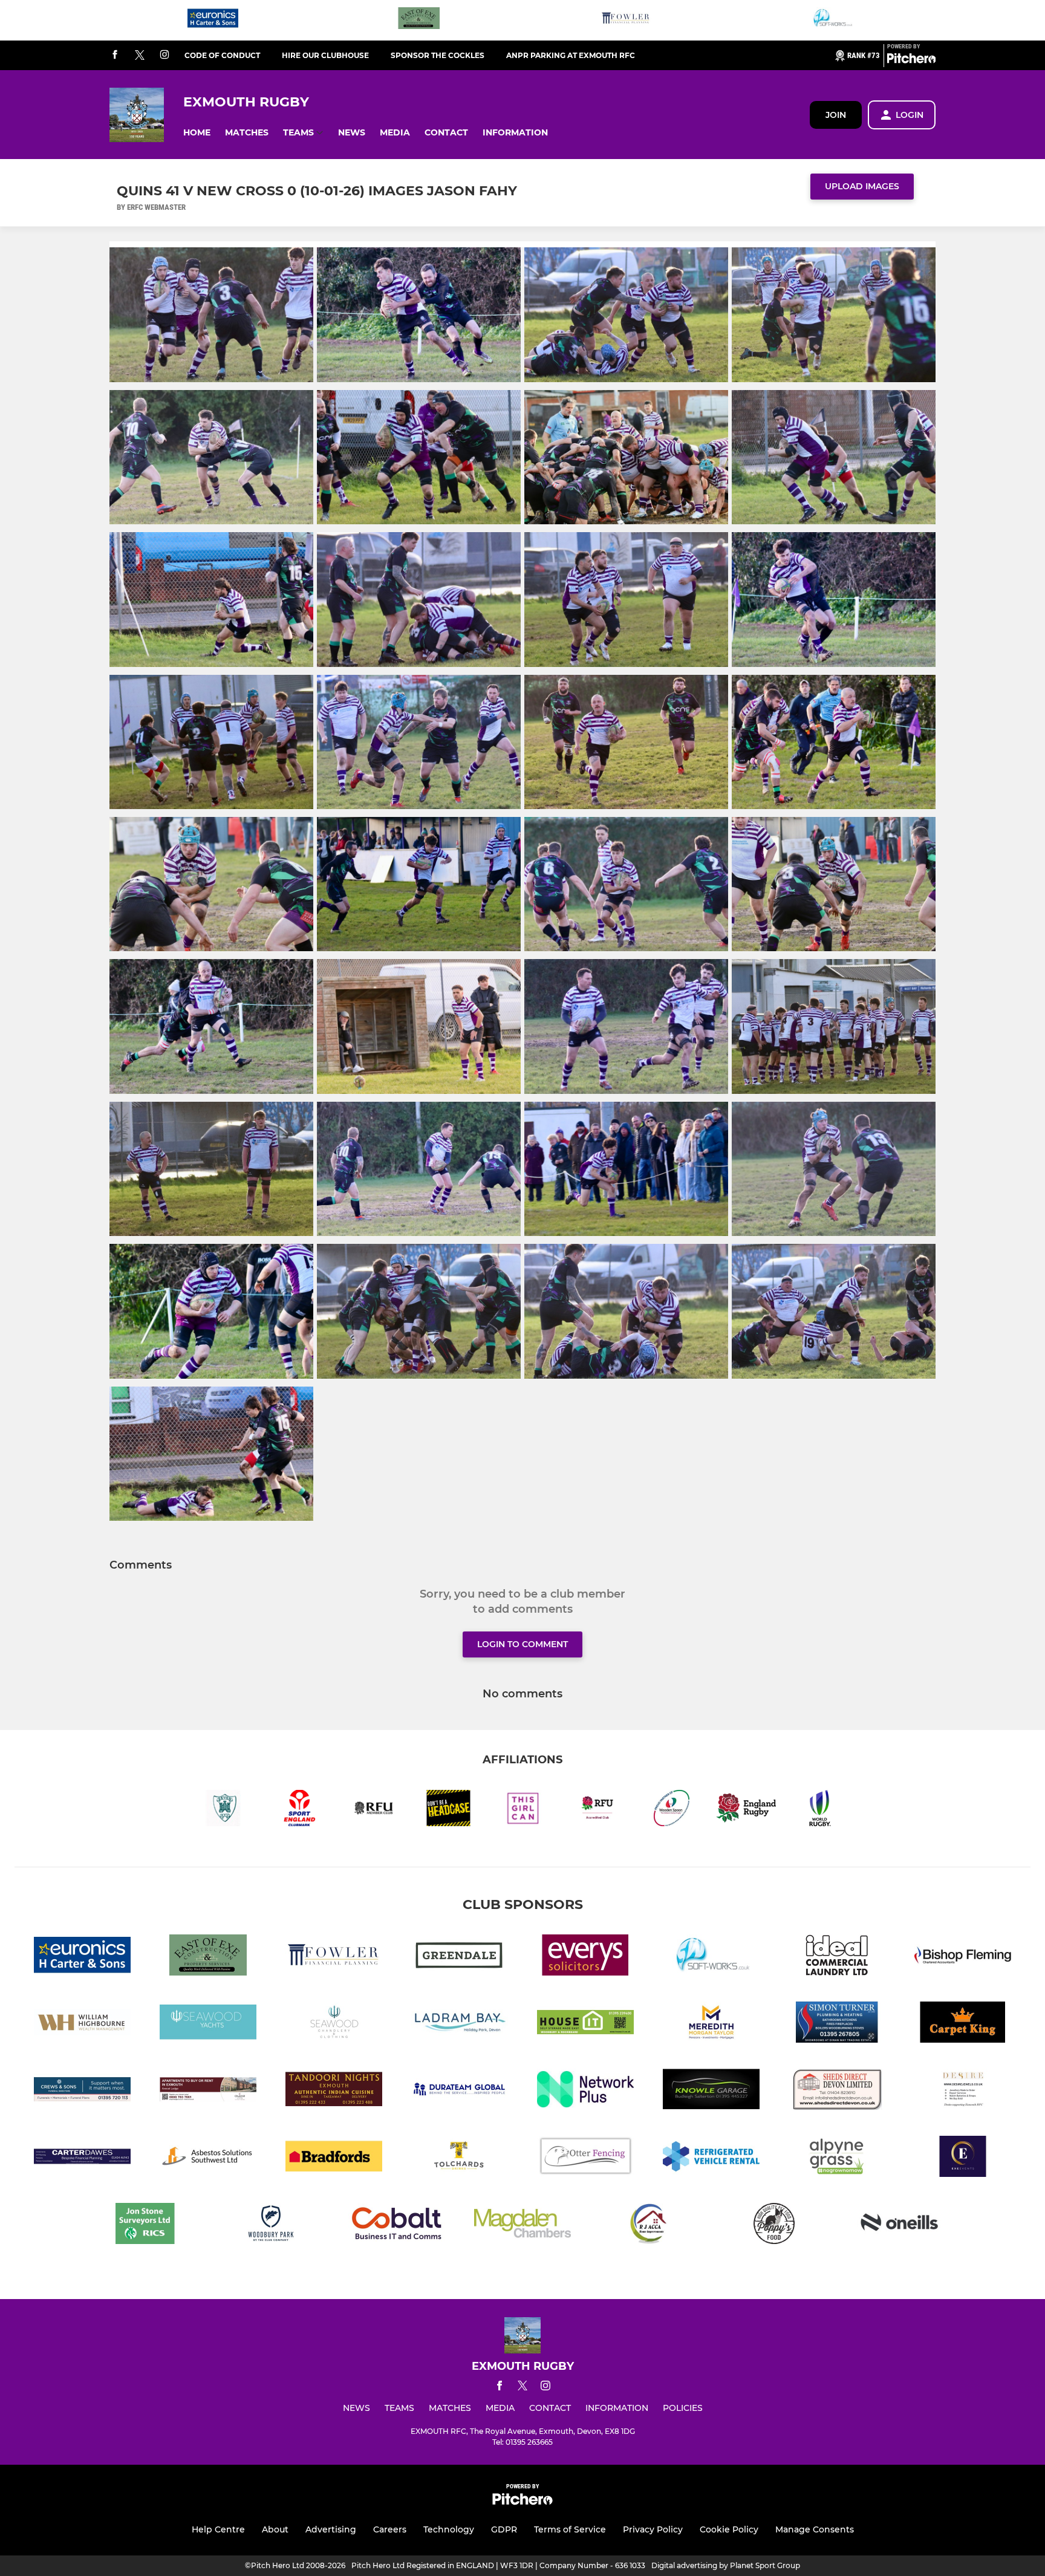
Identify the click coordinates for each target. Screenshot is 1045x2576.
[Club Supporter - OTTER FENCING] (585, 2158)
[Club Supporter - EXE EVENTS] (963, 2158)
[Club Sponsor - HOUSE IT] (585, 2024)
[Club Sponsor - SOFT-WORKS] (832, 20)
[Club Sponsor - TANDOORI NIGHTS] (334, 2091)
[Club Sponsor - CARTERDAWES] (82, 2158)
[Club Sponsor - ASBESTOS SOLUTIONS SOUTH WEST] (208, 2158)
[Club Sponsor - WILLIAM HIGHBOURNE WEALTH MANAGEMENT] (82, 2024)
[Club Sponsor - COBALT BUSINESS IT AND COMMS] (397, 2226)
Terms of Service (570, 2529)
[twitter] (140, 56)
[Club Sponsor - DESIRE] (963, 2091)
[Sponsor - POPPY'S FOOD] (774, 2226)
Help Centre (218, 2529)
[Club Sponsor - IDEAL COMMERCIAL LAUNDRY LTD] (837, 1957)
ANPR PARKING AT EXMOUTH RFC (571, 55)
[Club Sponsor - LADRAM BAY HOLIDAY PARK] (460, 2024)
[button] (197, 133)
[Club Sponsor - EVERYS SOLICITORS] (585, 1957)
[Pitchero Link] (911, 60)
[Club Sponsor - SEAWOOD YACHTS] (208, 2024)
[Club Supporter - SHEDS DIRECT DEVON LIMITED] (837, 2091)
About (275, 2529)
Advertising (331, 2529)
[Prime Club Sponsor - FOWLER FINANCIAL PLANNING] (626, 20)
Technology (449, 2529)
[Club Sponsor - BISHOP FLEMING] (963, 1957)
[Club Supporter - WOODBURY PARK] (271, 2226)
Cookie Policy (729, 2529)
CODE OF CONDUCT (222, 55)
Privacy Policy (653, 2529)
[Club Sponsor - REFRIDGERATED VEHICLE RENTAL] (711, 2158)
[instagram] (164, 55)
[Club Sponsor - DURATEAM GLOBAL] (460, 2091)
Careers (390, 2529)
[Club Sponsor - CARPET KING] (963, 2024)
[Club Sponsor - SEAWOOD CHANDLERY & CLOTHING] (334, 2024)
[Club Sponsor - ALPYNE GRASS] (837, 2158)
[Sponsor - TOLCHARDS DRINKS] (460, 2158)
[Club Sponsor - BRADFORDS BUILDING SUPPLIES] (334, 2158)
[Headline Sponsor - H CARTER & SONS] (213, 20)
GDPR (504, 2529)
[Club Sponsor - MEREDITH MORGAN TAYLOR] (711, 2024)
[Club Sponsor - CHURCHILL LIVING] (208, 2091)
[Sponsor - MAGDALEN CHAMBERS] (522, 2226)
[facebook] (115, 55)
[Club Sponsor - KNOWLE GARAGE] (711, 2091)
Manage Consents (815, 2529)
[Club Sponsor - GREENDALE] (460, 1957)
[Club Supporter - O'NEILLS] (900, 2226)
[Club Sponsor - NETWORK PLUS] (585, 2091)
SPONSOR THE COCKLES (438, 55)
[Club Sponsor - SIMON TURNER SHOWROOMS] (837, 2024)
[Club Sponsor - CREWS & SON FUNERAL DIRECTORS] (82, 2091)
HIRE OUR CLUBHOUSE (325, 55)
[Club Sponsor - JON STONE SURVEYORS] (145, 2226)
